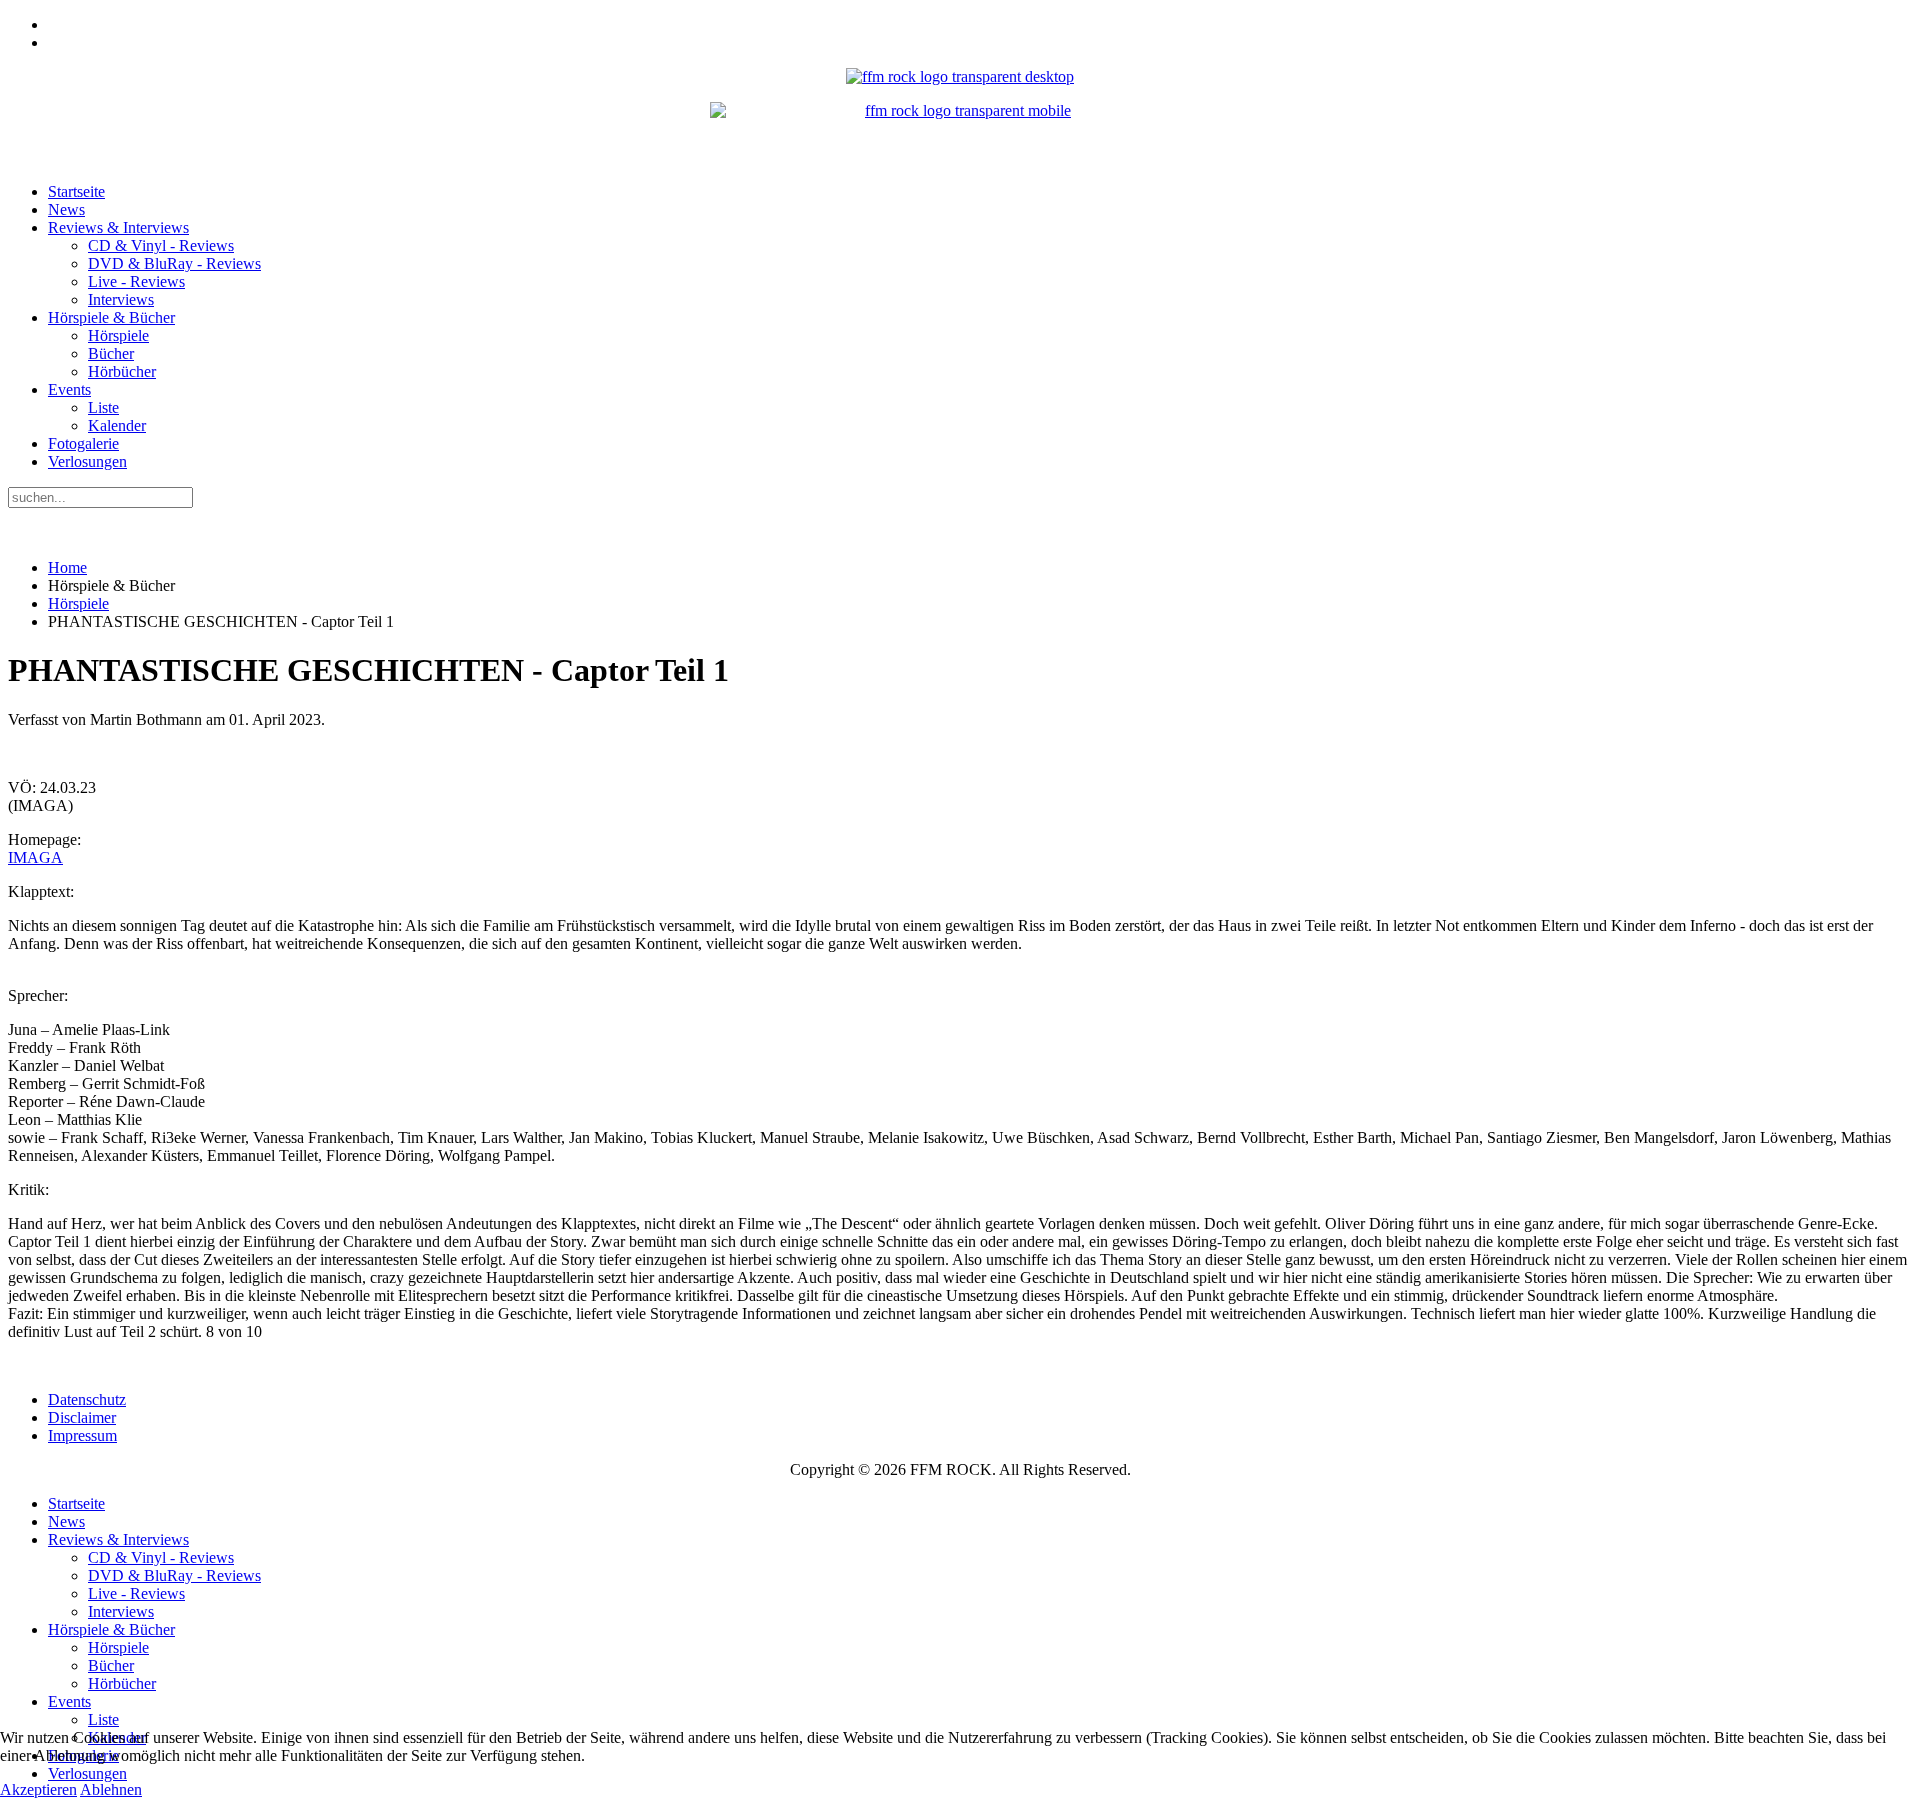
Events (69, 389)
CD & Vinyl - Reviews (161, 245)
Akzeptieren (38, 1789)
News (66, 209)
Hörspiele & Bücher (111, 317)
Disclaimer (82, 1417)
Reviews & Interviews (118, 227)
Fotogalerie (83, 443)
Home (67, 567)
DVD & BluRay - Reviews (174, 263)
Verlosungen (87, 461)
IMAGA (35, 857)
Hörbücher (122, 371)
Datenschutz (87, 1399)
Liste (103, 407)
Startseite (76, 191)
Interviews (121, 299)
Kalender (117, 425)
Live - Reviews (136, 281)
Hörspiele (118, 335)
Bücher (111, 353)
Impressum (82, 1435)
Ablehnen (111, 1789)
